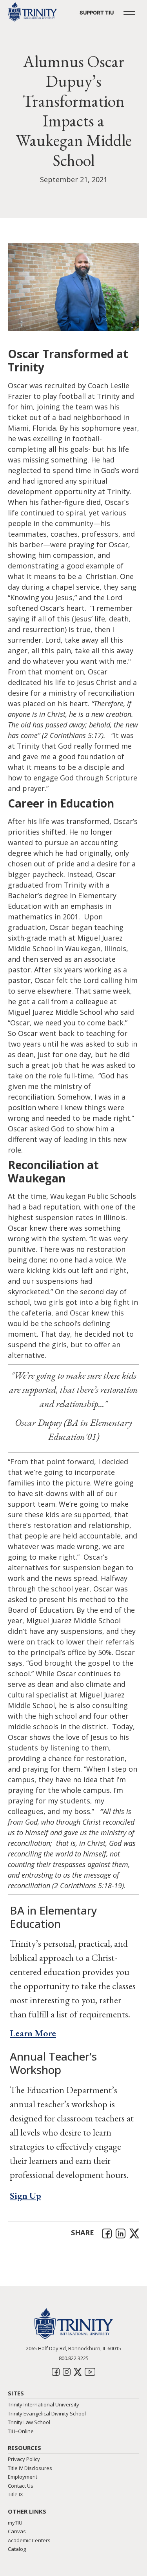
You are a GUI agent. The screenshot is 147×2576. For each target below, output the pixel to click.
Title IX (15, 2494)
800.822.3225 (74, 2358)
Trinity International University (44, 2404)
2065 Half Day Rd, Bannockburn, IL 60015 (73, 2348)
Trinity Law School (29, 2422)
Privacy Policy (24, 2459)
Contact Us (21, 2486)
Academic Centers (29, 2540)
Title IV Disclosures (30, 2468)
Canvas (17, 2531)
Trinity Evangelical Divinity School (47, 2413)
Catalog (17, 2549)
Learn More (33, 2033)
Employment (23, 2477)
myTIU (15, 2523)
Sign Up (25, 2195)
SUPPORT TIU (97, 13)
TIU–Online (21, 2431)
